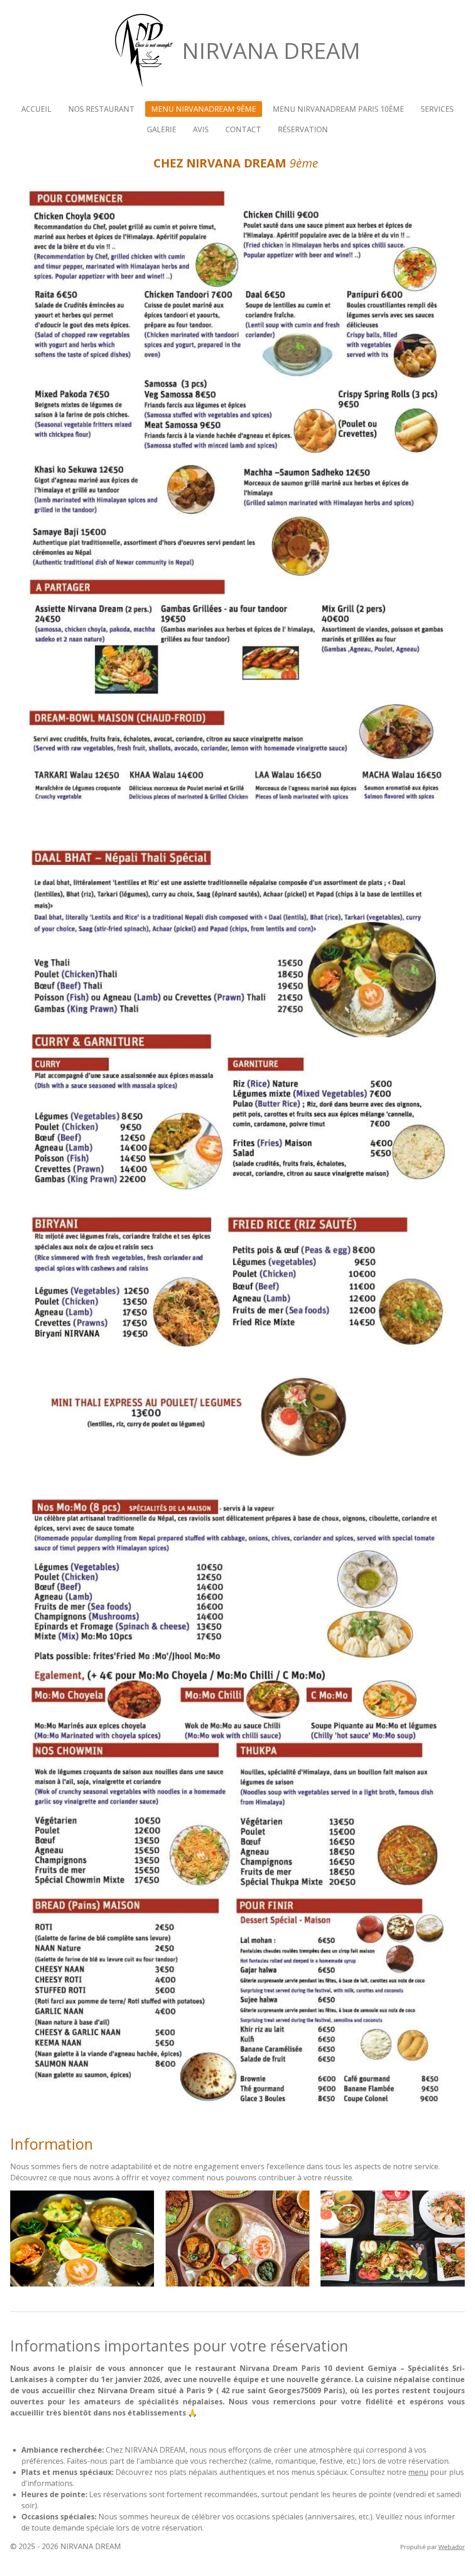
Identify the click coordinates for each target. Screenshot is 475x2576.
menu (418, 2472)
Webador (452, 2547)
